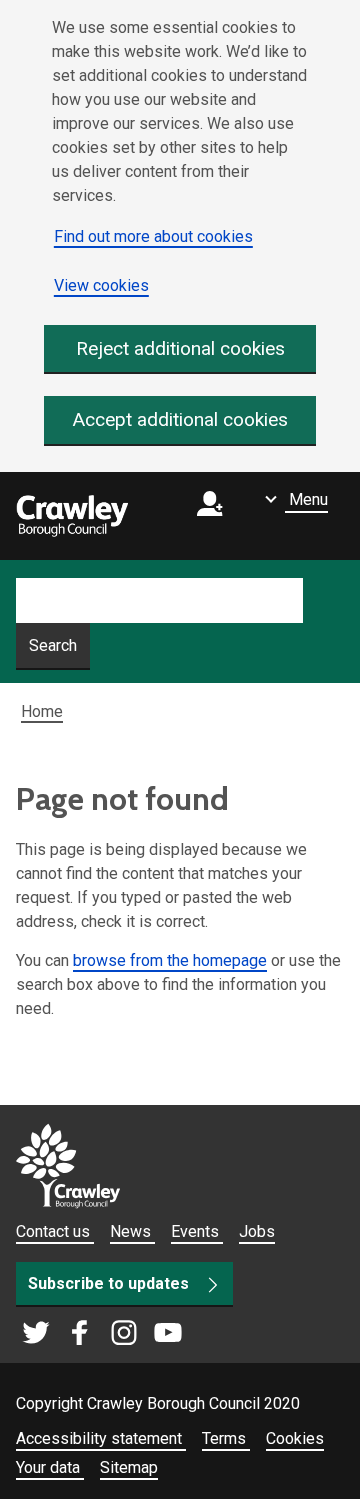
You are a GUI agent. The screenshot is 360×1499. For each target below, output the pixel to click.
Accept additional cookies (180, 419)
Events (197, 1231)
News (132, 1231)
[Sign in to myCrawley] (215, 516)
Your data (50, 1467)
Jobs (257, 1231)
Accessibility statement (101, 1438)
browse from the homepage (170, 960)
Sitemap (129, 1467)
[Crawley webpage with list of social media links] (102, 1334)
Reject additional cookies (180, 348)
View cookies (101, 285)
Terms (226, 1438)
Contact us (55, 1231)
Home (42, 711)
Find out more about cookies (153, 236)
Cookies (295, 1438)
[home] (72, 516)
